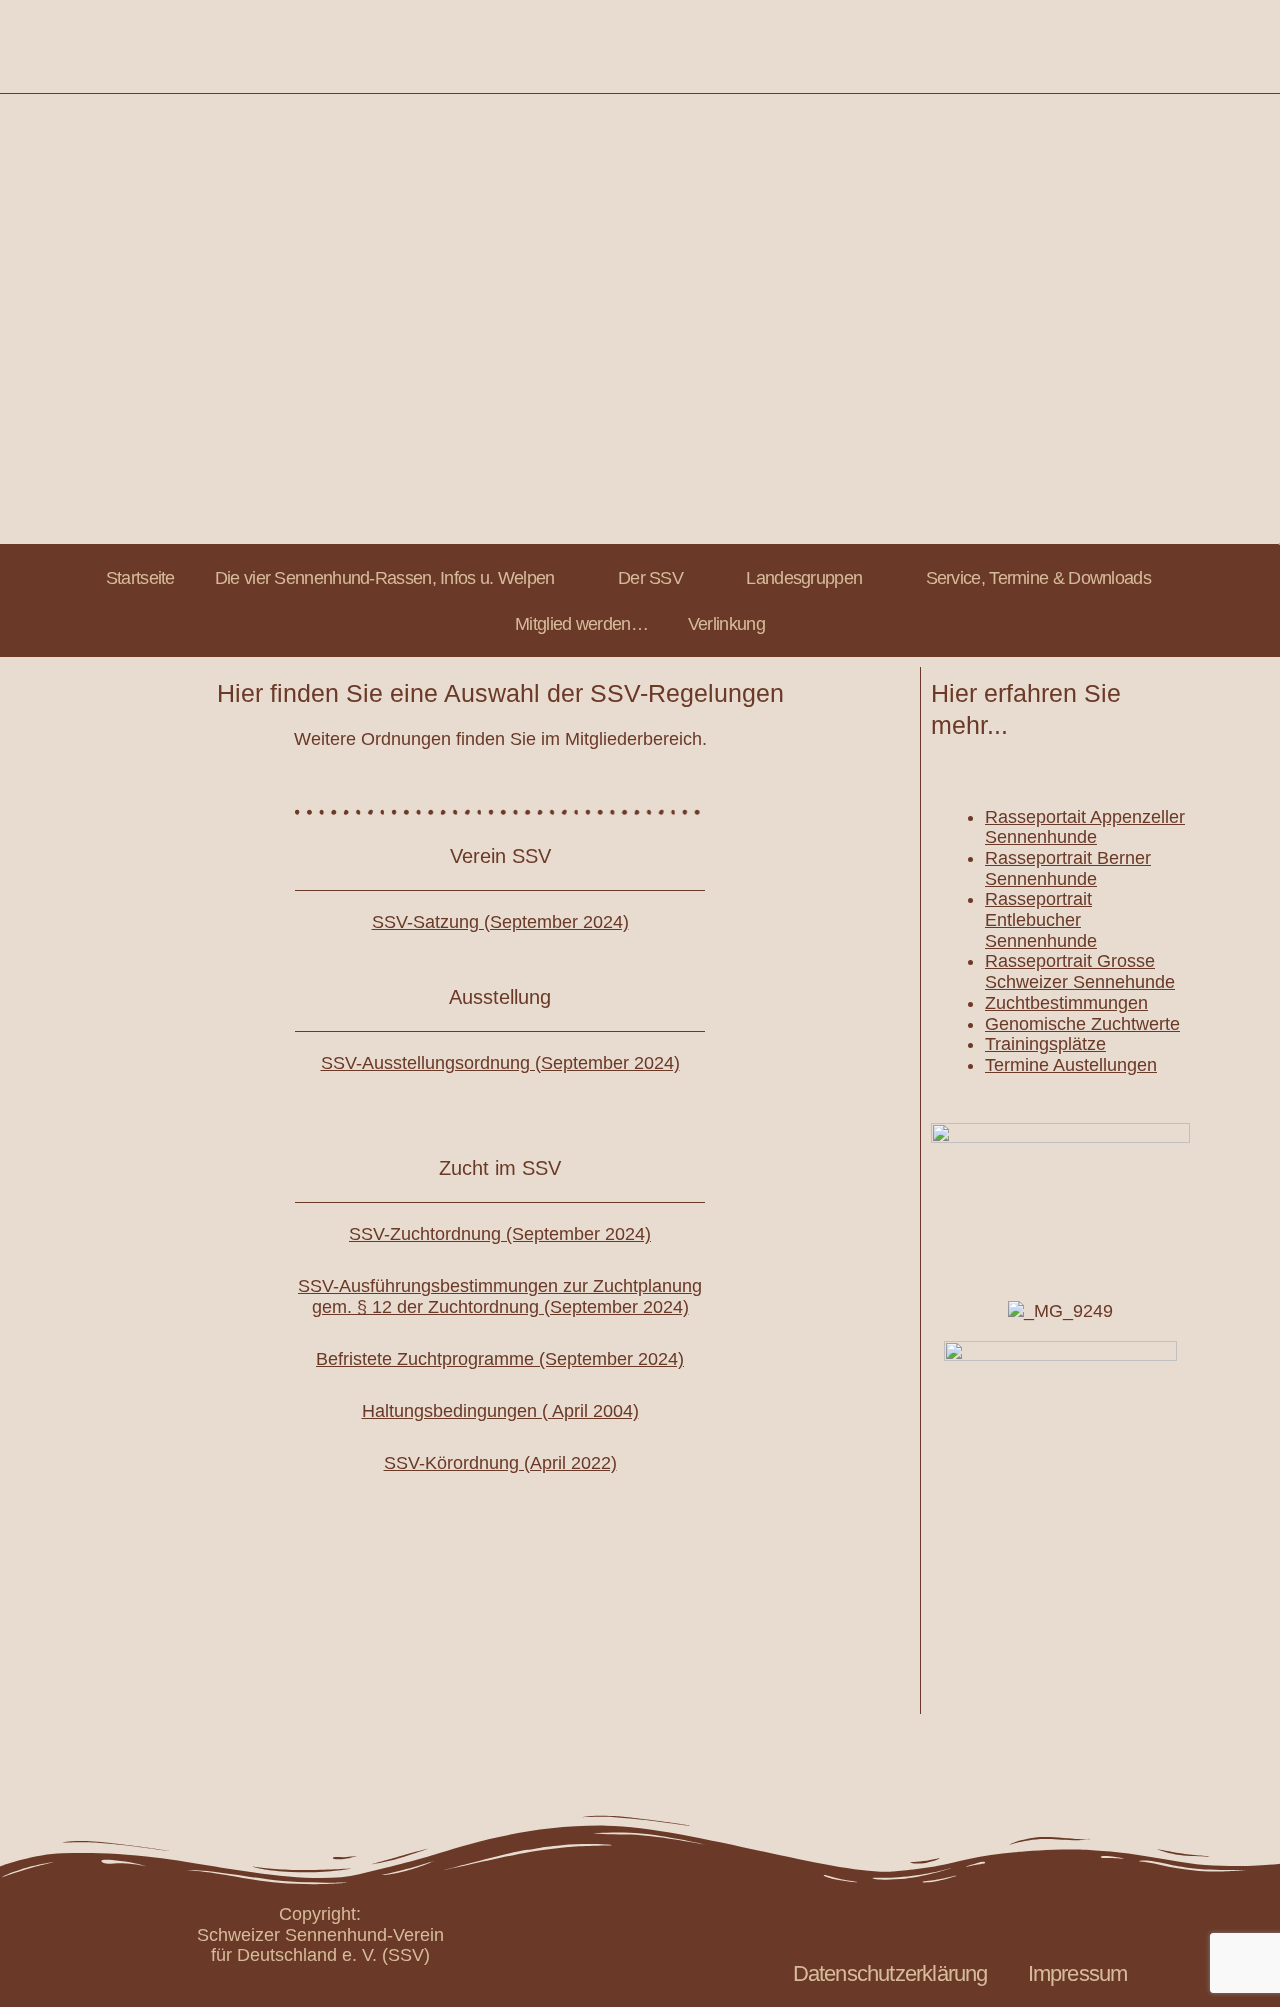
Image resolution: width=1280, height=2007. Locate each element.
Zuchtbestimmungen (1066, 1003)
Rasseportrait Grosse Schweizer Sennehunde (1080, 971)
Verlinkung (726, 624)
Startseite (140, 578)
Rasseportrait (1038, 899)
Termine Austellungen (1071, 1065)
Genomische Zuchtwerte (1082, 1024)
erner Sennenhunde (1068, 868)
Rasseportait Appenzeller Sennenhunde (1085, 827)
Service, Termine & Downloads (1038, 578)
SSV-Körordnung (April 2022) (500, 1463)
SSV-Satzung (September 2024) (500, 922)
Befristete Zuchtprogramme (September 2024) (500, 1359)
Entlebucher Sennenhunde (1041, 930)
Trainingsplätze (1045, 1044)
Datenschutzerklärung (890, 1973)
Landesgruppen (804, 578)
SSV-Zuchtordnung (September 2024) (500, 1234)
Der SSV (650, 578)
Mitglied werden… (581, 624)
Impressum (1078, 1973)
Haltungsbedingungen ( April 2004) (500, 1411)
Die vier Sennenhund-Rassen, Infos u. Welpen (385, 578)
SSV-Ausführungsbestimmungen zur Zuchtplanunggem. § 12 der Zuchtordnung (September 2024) (500, 1296)
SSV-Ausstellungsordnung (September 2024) (500, 1063)
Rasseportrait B (1047, 858)
